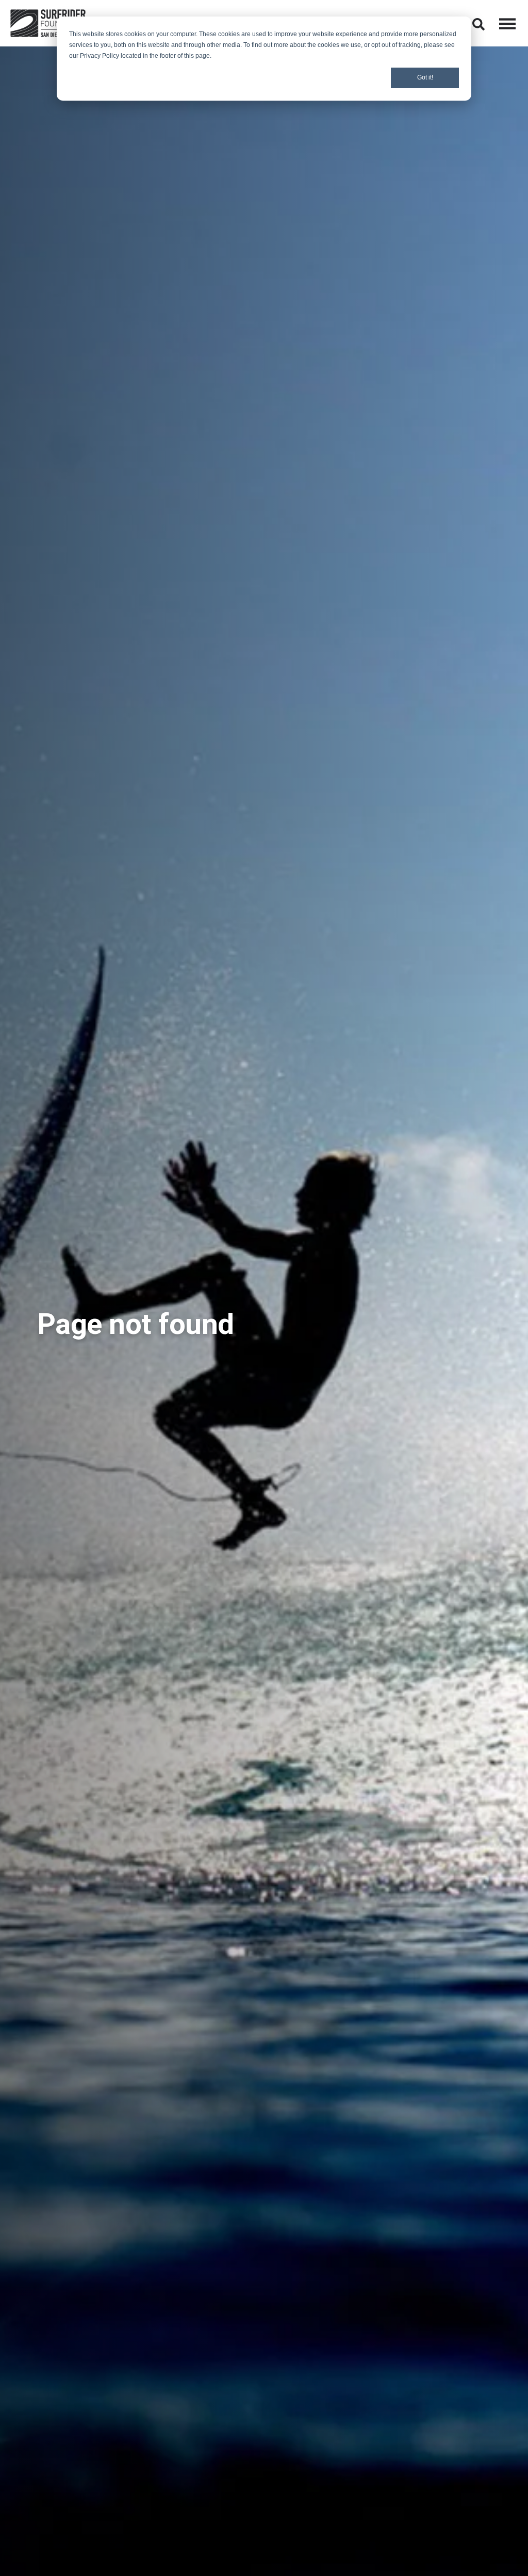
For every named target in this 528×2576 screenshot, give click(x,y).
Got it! (425, 77)
